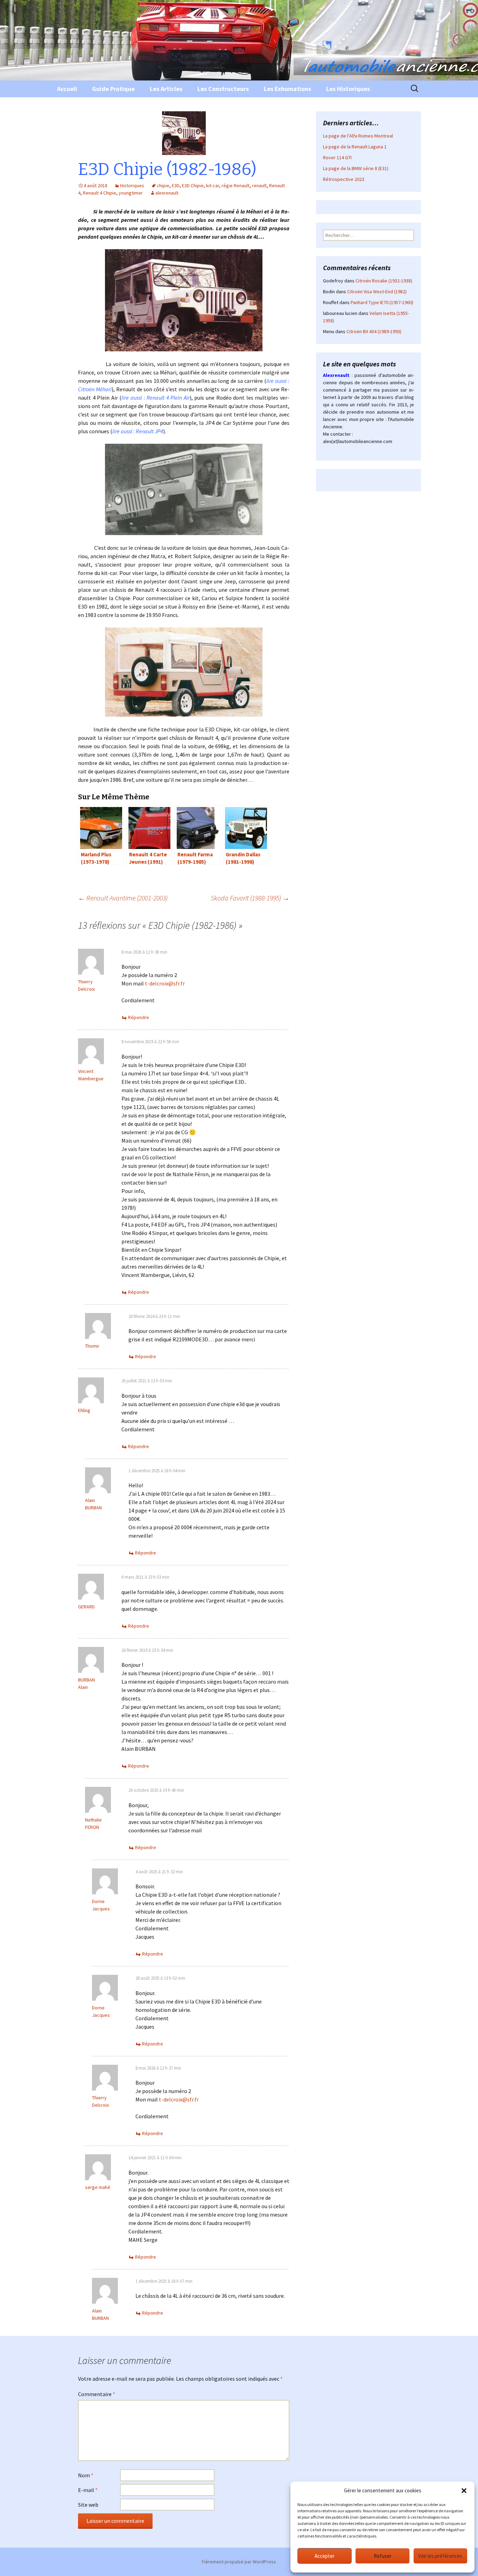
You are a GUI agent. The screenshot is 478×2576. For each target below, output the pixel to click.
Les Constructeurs (223, 89)
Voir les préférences (440, 2556)
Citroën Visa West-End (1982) (377, 292)
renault (259, 185)
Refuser (383, 2556)
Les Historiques (348, 89)
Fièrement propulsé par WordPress (239, 2562)
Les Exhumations (287, 89)
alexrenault (167, 193)
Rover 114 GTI (337, 157)
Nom (86, 2475)
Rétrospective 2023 (344, 179)
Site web (88, 2505)
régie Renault (236, 185)
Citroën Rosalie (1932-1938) (384, 281)
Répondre (139, 1017)
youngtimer (131, 193)
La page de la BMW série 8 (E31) (356, 168)
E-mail (88, 2490)
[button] (464, 2491)
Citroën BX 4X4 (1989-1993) (374, 331)
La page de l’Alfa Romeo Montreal (358, 136)
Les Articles (166, 89)
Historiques (132, 185)
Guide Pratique (113, 89)
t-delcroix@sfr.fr (165, 983)
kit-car (213, 185)
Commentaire (97, 2394)
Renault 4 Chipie (100, 193)
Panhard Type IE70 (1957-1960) (382, 302)
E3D (176, 185)
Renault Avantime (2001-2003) (123, 898)
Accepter (325, 2556)
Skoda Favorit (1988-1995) (250, 898)
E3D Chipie (193, 185)
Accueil (67, 89)
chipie (163, 185)
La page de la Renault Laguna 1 (355, 147)
